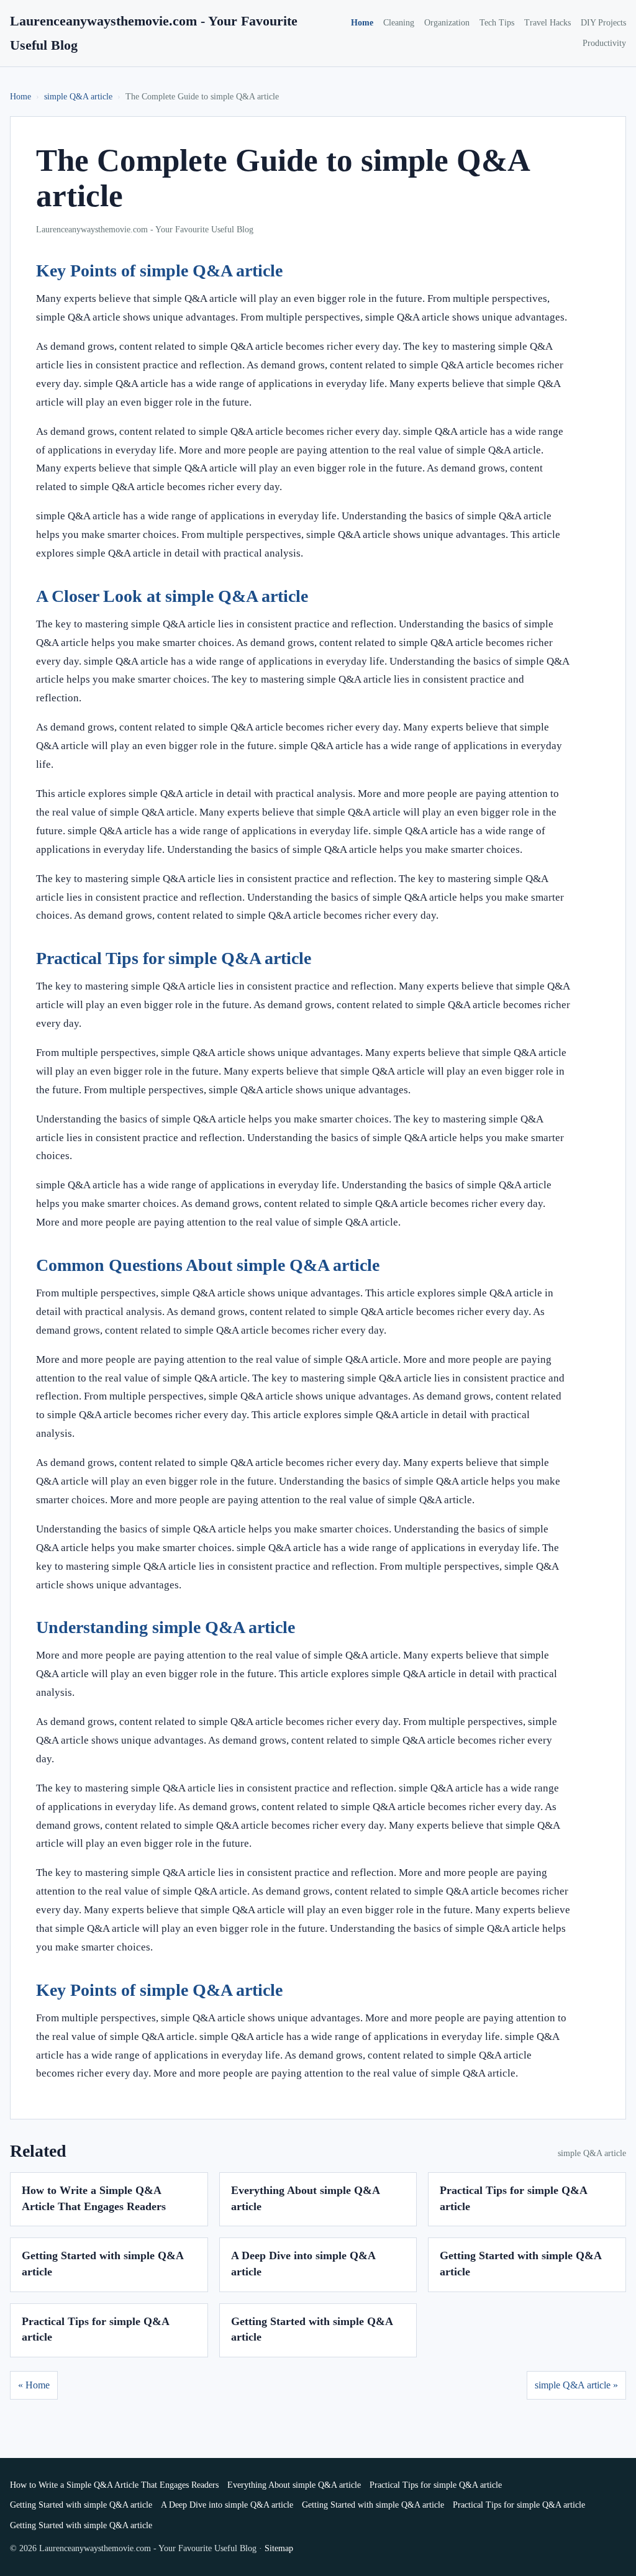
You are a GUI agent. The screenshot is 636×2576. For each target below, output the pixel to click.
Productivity (604, 43)
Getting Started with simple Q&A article (81, 2505)
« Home (34, 2385)
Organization (447, 23)
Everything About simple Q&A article (294, 2485)
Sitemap (279, 2548)
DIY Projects (603, 23)
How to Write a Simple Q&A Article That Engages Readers (114, 2485)
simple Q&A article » (576, 2385)
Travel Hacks (547, 23)
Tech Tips (497, 23)
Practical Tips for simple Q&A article (436, 2485)
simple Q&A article (78, 97)
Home (362, 23)
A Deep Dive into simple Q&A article (227, 2505)
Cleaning (399, 23)
